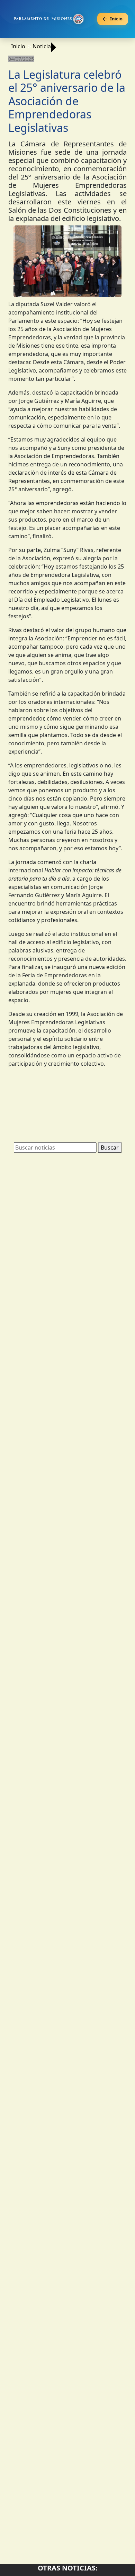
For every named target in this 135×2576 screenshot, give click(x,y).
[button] (22, 263)
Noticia (42, 46)
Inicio (18, 46)
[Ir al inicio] (49, 19)
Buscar (110, 1147)
